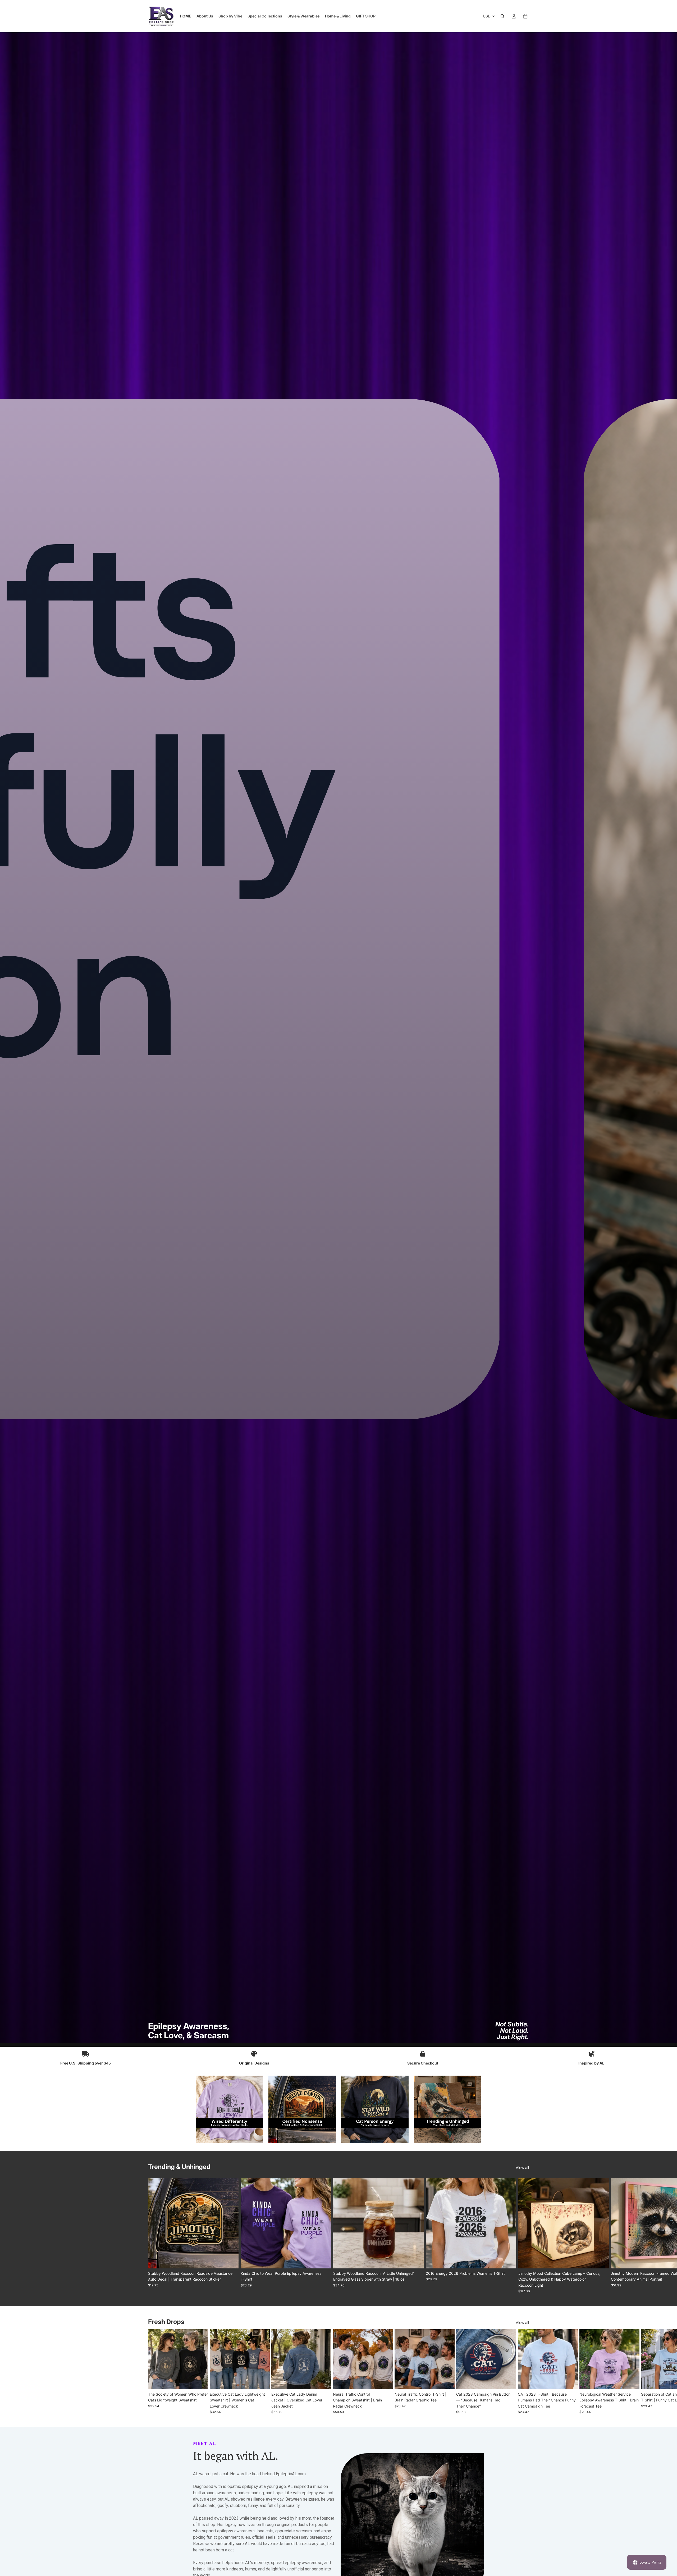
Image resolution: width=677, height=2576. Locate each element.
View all (522, 2168)
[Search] (502, 16)
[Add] (415, 2260)
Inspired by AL (591, 2063)
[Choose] (230, 2260)
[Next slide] (523, 2236)
